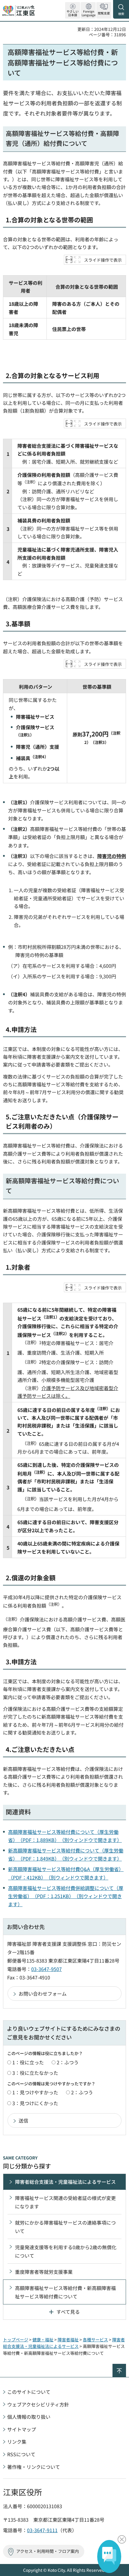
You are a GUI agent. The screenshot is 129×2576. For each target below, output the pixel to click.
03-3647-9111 (42, 2530)
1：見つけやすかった (35, 2092)
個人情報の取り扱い (29, 2417)
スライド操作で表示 (103, 260)
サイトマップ (22, 2429)
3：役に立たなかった (35, 2073)
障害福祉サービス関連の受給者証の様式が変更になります (65, 2202)
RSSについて (21, 2454)
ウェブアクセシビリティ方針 (38, 2404)
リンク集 (17, 2442)
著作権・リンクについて (34, 2467)
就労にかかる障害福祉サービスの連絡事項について (65, 2227)
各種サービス (95, 2340)
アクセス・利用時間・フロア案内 (48, 2551)
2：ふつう (68, 2062)
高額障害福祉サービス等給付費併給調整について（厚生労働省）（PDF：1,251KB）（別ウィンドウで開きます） (66, 1896)
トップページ (16, 2340)
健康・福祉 (43, 2340)
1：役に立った (28, 2062)
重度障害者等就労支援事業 (44, 2272)
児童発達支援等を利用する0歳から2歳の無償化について (66, 2251)
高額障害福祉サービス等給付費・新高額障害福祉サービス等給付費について (65, 2292)
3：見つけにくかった (35, 2103)
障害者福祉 (68, 2340)
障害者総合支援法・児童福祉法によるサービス (65, 2182)
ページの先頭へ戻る (126, 2366)
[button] (88, 10)
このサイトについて (29, 2392)
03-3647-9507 (46, 1969)
